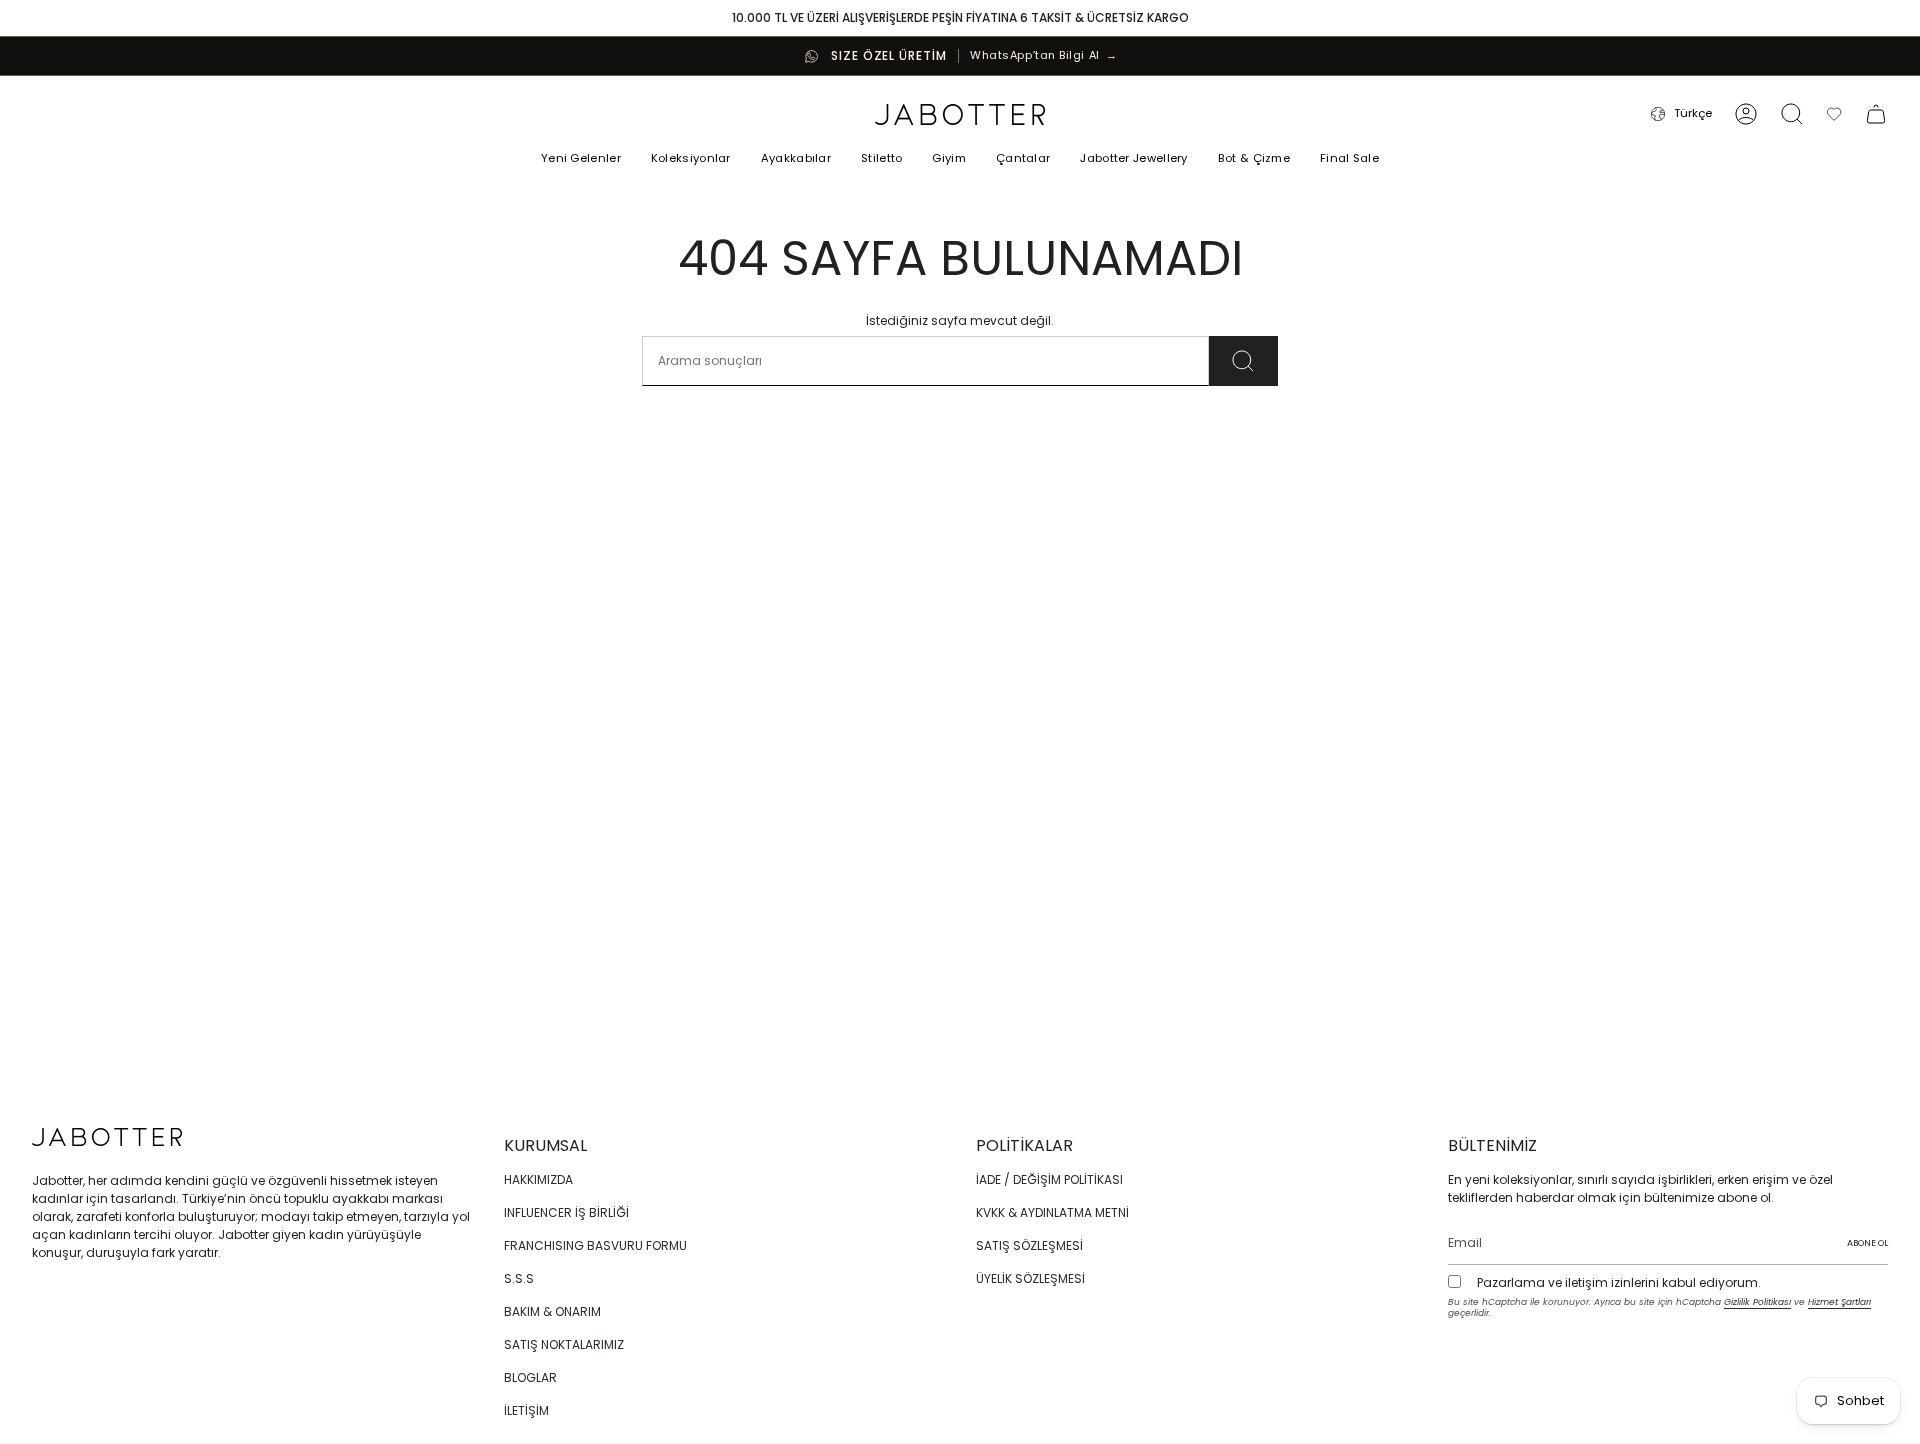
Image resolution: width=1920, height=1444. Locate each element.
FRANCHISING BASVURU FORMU (595, 1245)
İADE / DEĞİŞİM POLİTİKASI (1049, 1179)
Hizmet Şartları (1839, 1302)
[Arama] (1243, 361)
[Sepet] (1876, 114)
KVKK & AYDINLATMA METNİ (1052, 1212)
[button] (691, 160)
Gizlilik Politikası (1757, 1302)
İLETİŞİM (526, 1410)
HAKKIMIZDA (538, 1179)
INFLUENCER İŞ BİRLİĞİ (566, 1212)
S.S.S (519, 1278)
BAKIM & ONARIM (552, 1311)
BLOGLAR (530, 1377)
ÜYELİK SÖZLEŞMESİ (1030, 1278)
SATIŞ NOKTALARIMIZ (564, 1344)
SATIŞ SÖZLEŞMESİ (1029, 1245)
